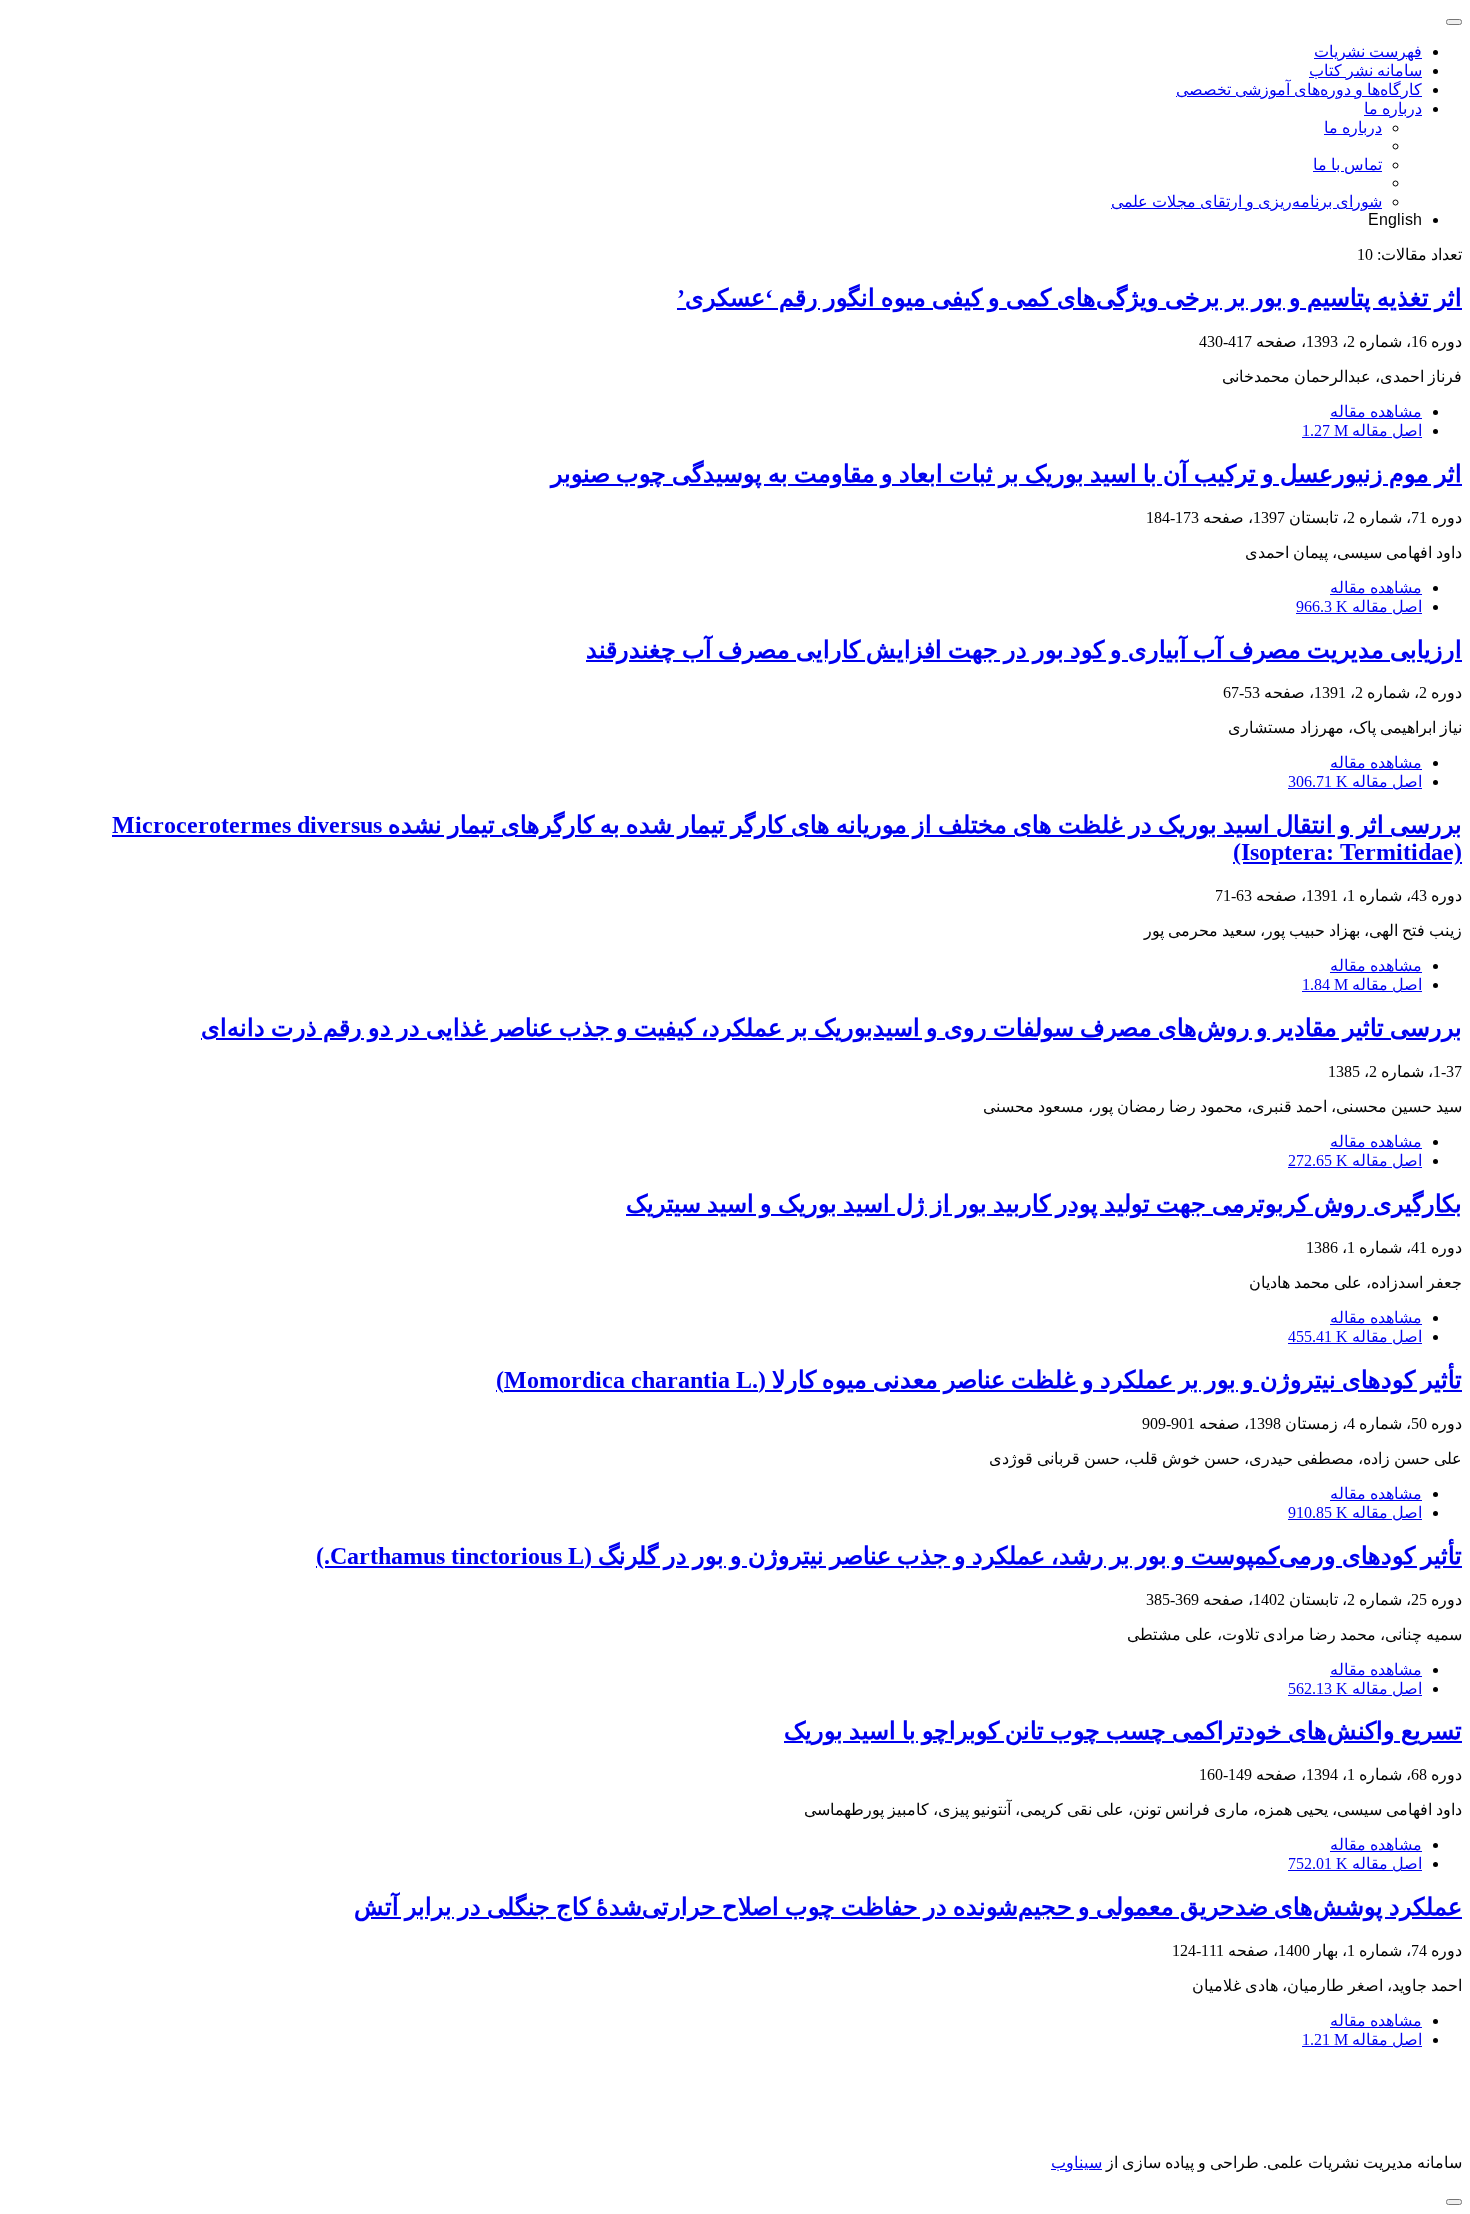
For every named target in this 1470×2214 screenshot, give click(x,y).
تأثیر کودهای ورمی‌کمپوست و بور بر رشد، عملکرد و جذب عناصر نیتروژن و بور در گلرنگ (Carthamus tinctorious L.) (889, 1556)
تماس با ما (1347, 164)
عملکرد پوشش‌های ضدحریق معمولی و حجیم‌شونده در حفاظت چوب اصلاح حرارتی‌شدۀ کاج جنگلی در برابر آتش (908, 1907)
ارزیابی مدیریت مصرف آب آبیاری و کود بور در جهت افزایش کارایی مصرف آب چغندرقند (1024, 650)
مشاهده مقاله (1376, 411)
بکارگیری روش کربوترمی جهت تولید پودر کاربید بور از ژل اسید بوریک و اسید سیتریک (1044, 1204)
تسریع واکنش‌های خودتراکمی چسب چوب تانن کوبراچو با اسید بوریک (1123, 1731)
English (1395, 219)
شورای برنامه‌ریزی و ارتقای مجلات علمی (1246, 201)
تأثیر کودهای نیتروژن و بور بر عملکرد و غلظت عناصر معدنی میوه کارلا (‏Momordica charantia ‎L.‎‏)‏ (979, 1380)
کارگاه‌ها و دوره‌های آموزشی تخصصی (1299, 89)
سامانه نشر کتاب (1365, 70)
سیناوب (1076, 2162)
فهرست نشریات (1368, 51)
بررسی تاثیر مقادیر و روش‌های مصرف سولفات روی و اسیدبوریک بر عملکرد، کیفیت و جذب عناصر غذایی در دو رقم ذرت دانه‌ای (831, 1028)
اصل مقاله (1362, 430)
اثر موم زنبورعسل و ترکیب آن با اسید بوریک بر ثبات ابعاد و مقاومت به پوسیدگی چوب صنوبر (1006, 474)
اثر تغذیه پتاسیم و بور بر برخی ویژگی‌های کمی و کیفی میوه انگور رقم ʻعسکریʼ (1069, 298)
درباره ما (1393, 108)
